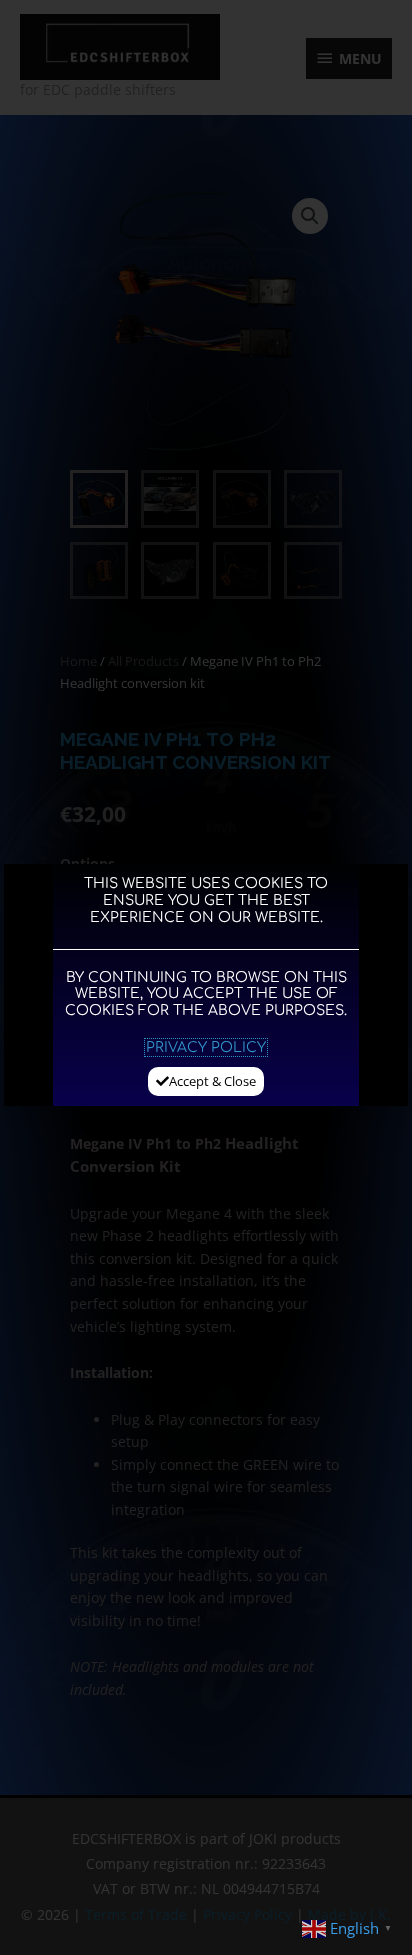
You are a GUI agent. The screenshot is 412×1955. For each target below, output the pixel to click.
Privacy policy (206, 1047)
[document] (206, 977)
